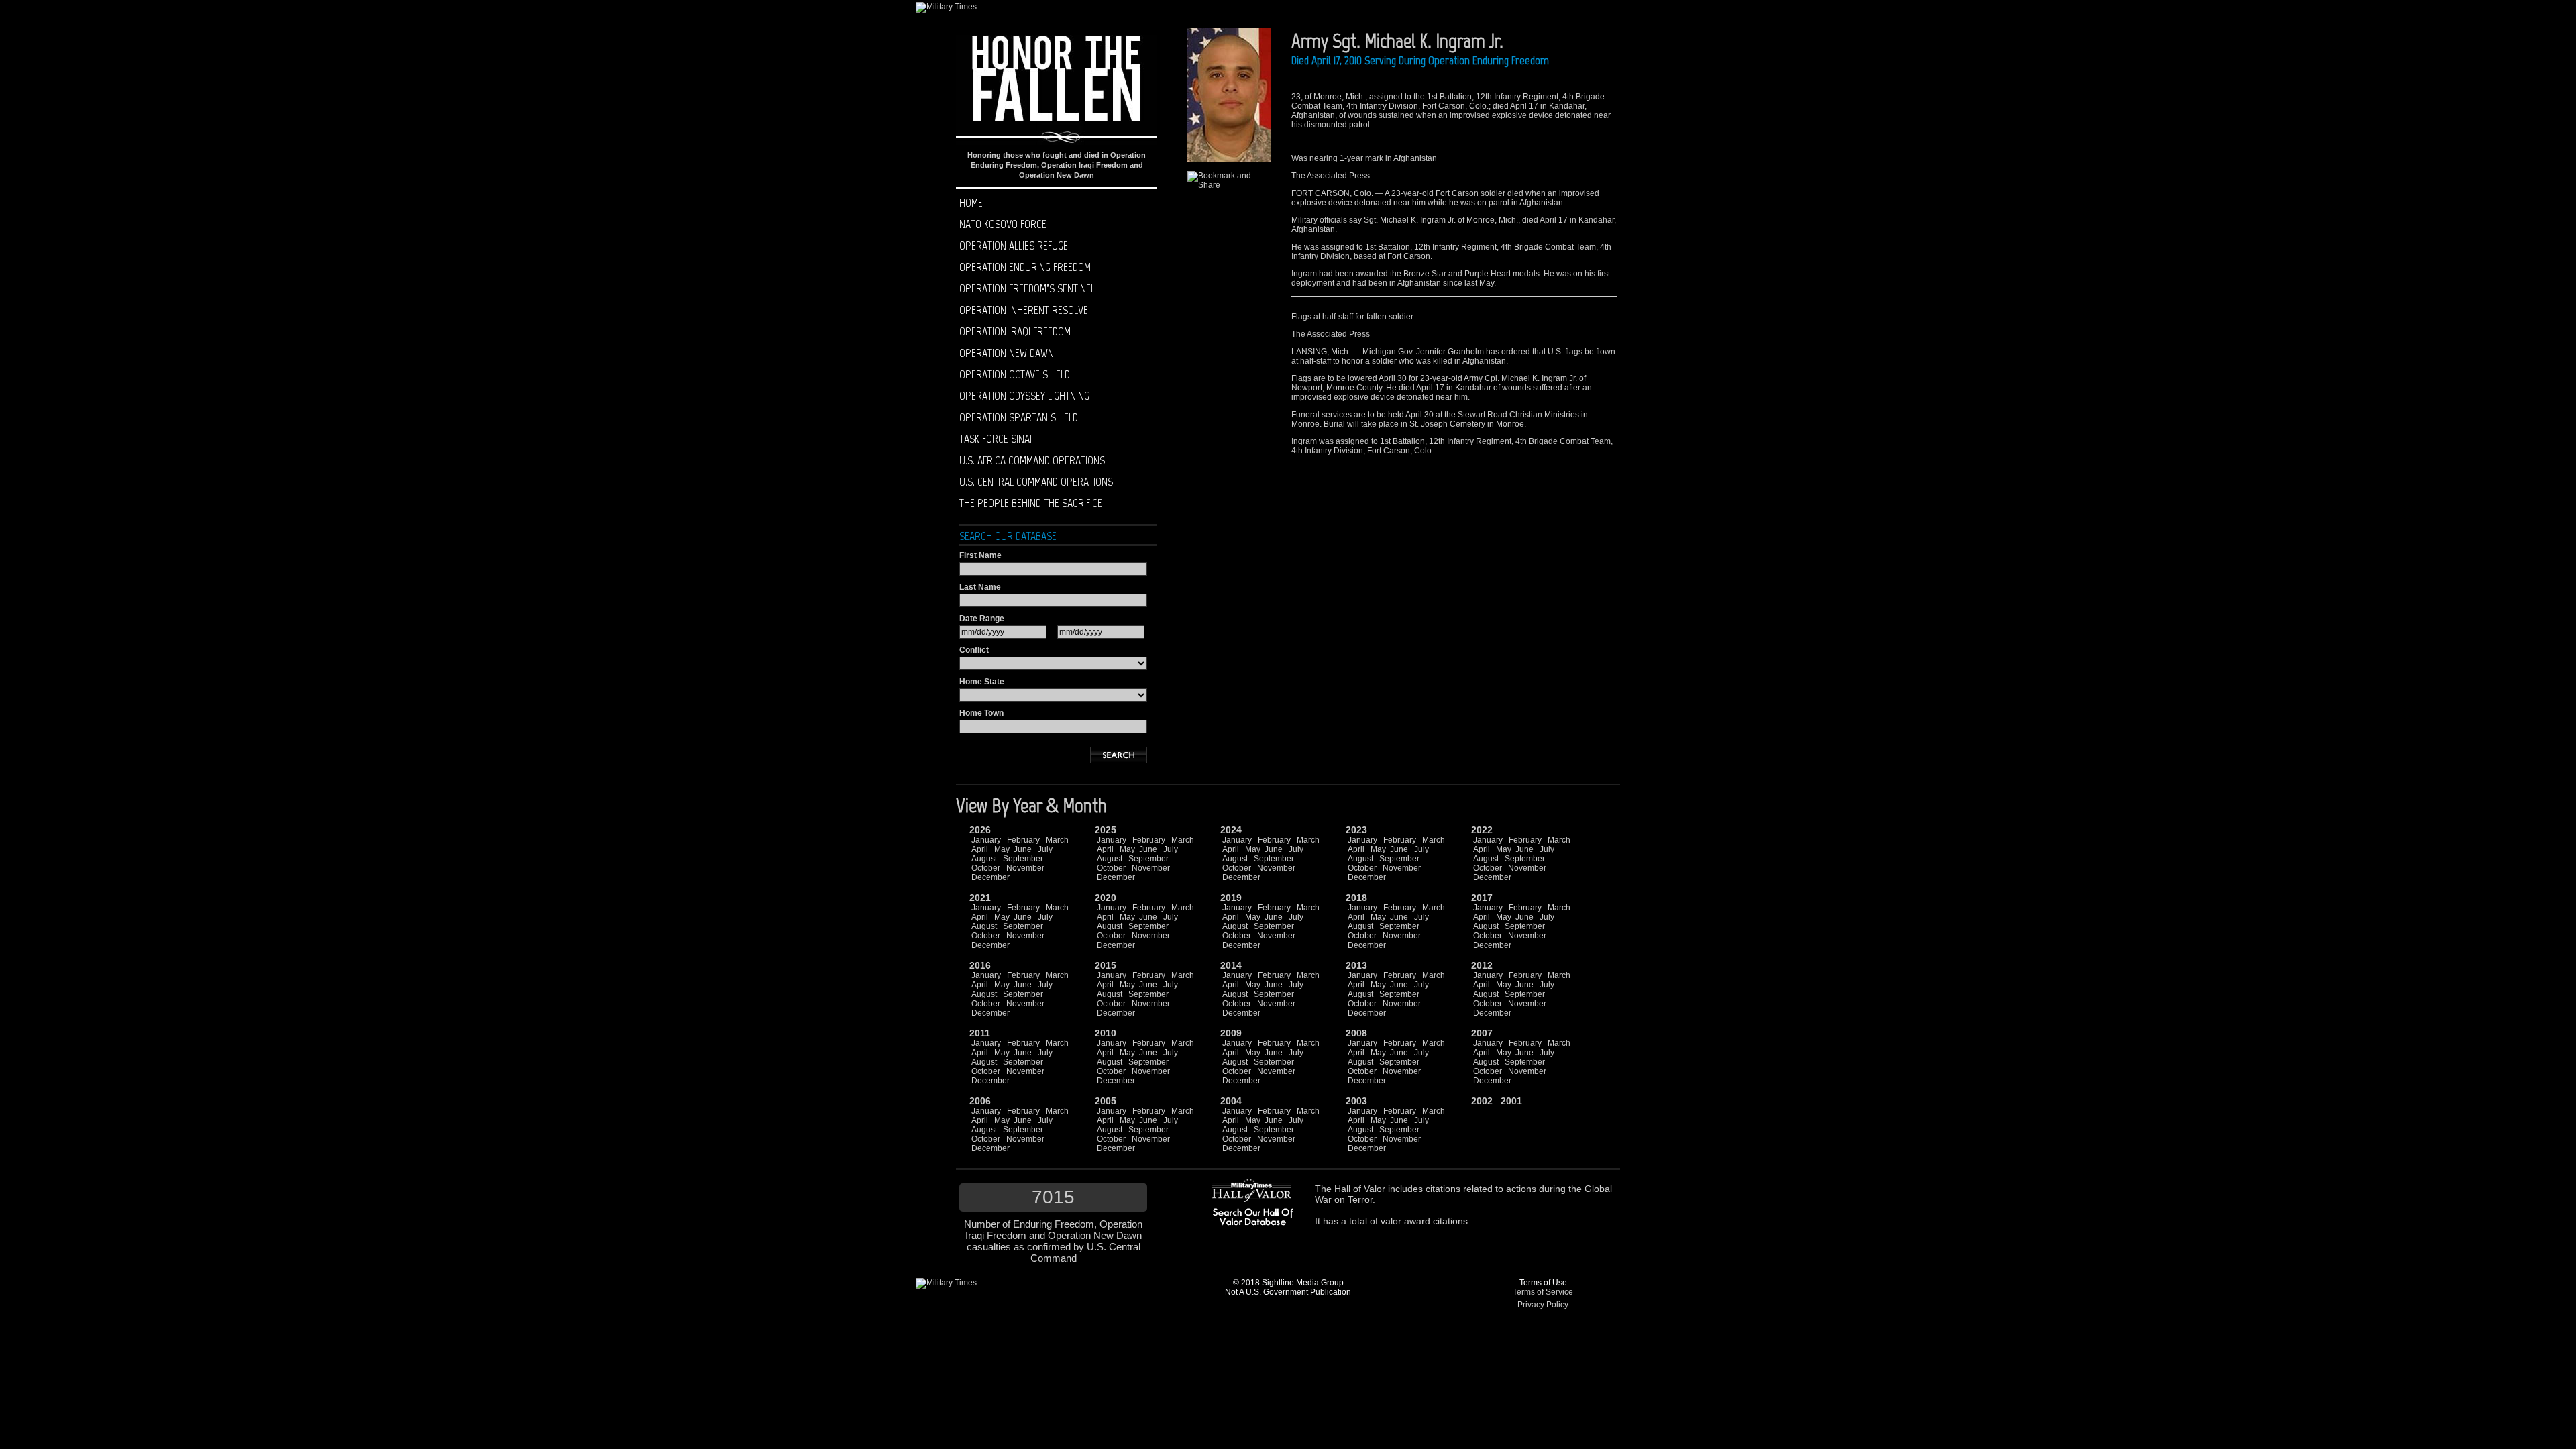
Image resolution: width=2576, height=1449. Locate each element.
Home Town (981, 713)
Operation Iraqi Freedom (1015, 331)
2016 (980, 965)
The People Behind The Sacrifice (1031, 503)
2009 (1231, 1033)
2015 (1106, 965)
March (1057, 840)
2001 (1511, 1101)
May (1002, 849)
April (980, 849)
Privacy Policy (1543, 1305)
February (1023, 840)
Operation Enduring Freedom (1025, 267)
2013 (1356, 965)
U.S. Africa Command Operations (1032, 460)
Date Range (982, 619)
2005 (1106, 1101)
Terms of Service (1543, 1292)
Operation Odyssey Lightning (1024, 396)
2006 (980, 1101)
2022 (1482, 830)
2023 (1356, 830)
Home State (982, 682)
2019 (1231, 898)
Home (971, 203)
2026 (980, 830)
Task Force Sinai (996, 439)
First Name (980, 555)
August (984, 859)
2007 (1482, 1033)
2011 (980, 1033)
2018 (1356, 898)
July (1045, 849)
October (986, 868)
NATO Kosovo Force (1003, 224)
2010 (1106, 1033)
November (1025, 868)
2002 (1482, 1101)
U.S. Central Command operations (1036, 482)
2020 (1106, 898)
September (1023, 859)
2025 (1106, 830)
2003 (1356, 1101)
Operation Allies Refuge (1014, 246)
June (1023, 849)
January (986, 840)
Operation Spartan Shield (1019, 417)
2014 (1231, 965)
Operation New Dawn (1007, 353)
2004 (1231, 1101)
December (990, 877)
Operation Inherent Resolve (1024, 310)
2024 (1231, 830)
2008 (1356, 1033)
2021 (980, 898)
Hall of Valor (1360, 1189)
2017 (1482, 898)
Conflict (974, 650)
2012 (1482, 965)
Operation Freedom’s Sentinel (1027, 288)
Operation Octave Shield (1015, 374)
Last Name (980, 587)
